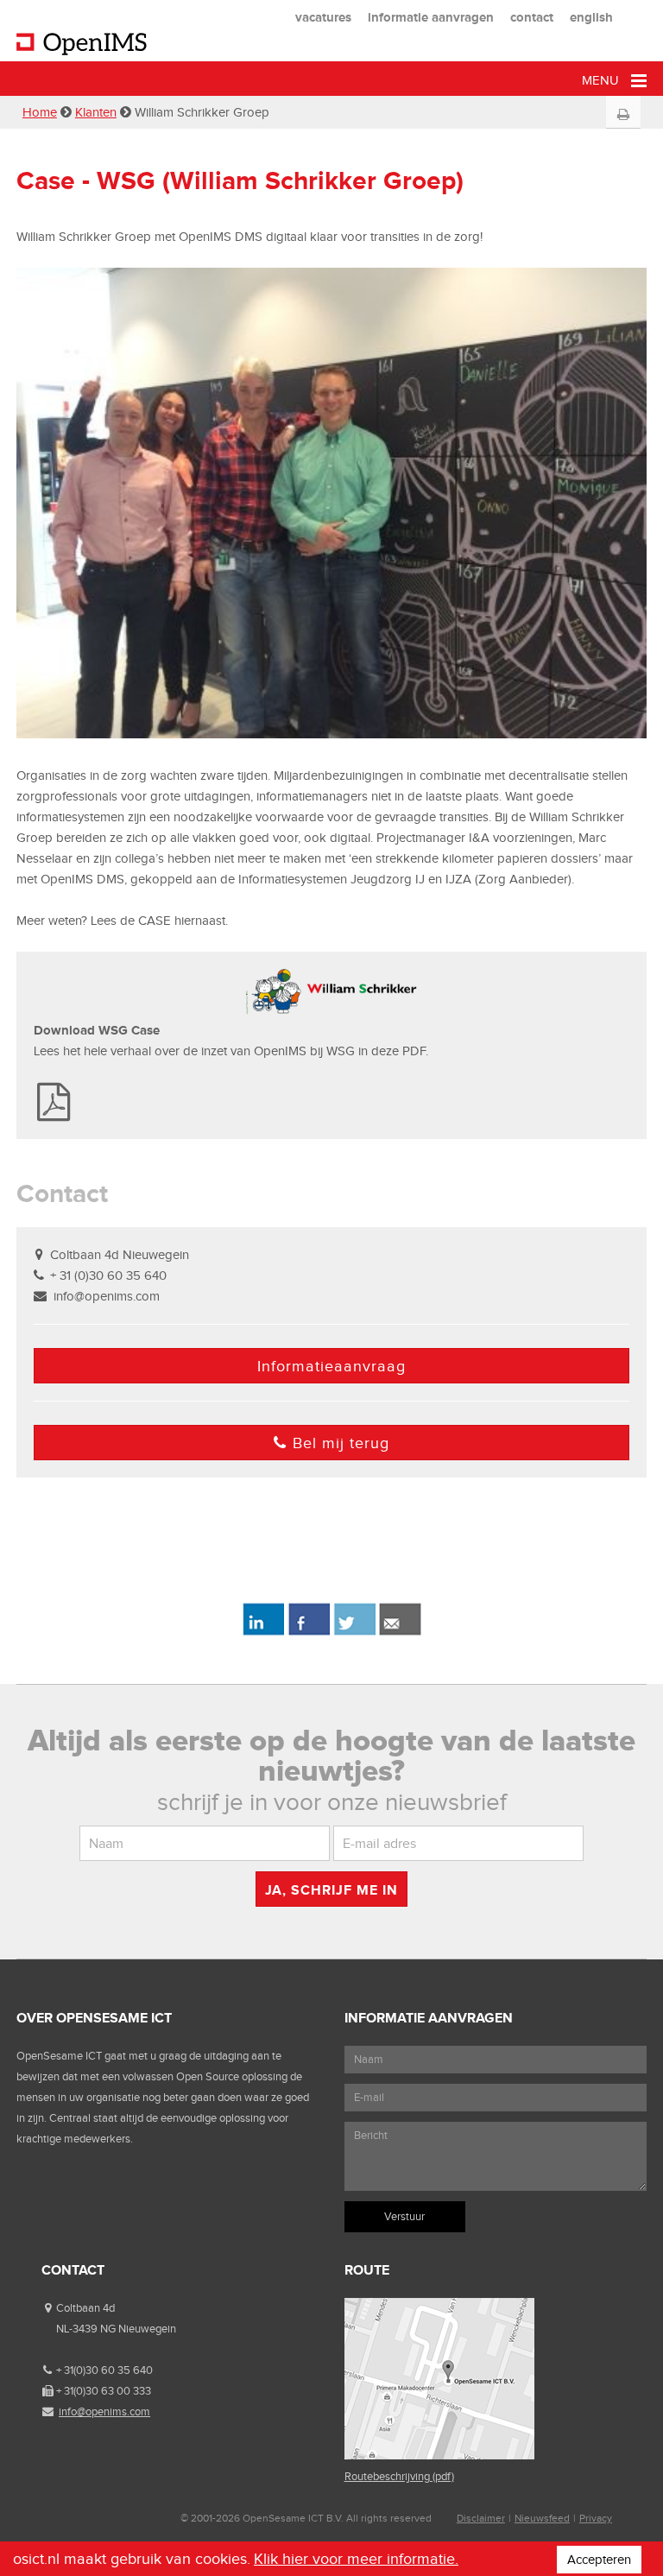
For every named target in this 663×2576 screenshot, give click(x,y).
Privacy (596, 2518)
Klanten (96, 112)
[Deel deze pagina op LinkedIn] (263, 1632)
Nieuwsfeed (542, 2518)
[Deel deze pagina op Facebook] (309, 1632)
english (591, 17)
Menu (602, 80)
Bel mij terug (341, 1443)
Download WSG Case (98, 1030)
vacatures (323, 17)
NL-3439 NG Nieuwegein (116, 2329)
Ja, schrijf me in (331, 1890)
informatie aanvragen (431, 17)
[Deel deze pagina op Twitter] (354, 1632)
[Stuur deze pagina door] (400, 1632)
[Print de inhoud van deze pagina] (624, 115)
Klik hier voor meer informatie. (356, 2559)
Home (40, 112)
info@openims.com (107, 1296)
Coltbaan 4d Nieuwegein (120, 1255)
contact (532, 17)
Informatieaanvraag (331, 1366)
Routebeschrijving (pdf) (399, 2476)
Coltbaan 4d (85, 2308)
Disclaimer (481, 2518)
